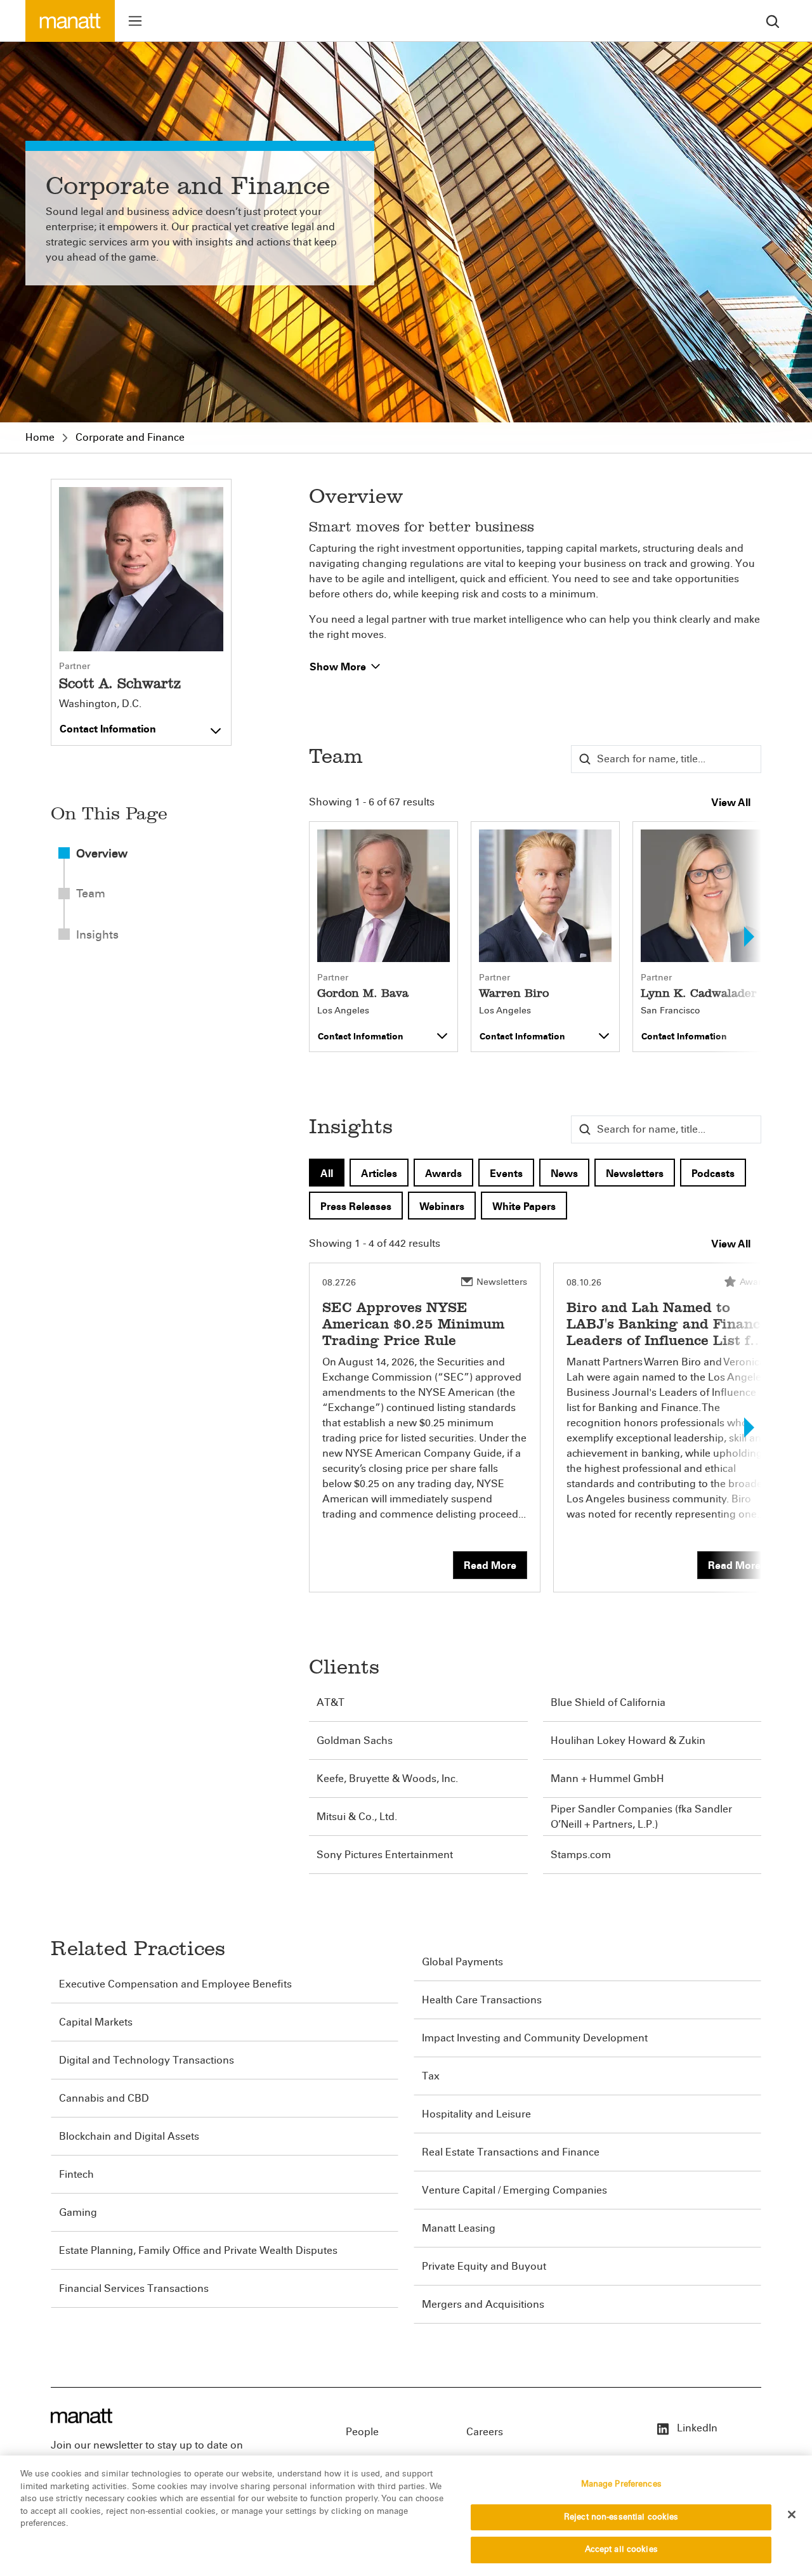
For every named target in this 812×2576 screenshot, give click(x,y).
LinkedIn (696, 2428)
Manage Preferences (621, 2484)
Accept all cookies (621, 2549)
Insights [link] (97, 935)
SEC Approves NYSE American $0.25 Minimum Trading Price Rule (413, 1324)
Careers (485, 2432)
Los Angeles (343, 1011)
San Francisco (671, 1011)
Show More (339, 667)
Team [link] (91, 894)
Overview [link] (102, 854)
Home (40, 437)
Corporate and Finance (130, 437)
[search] (773, 21)
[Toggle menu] (135, 21)
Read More (490, 1565)
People (362, 2432)
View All (731, 803)
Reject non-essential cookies (621, 2517)
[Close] (792, 2514)
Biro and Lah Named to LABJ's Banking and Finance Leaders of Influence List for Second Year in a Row (667, 1332)
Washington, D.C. (100, 704)
